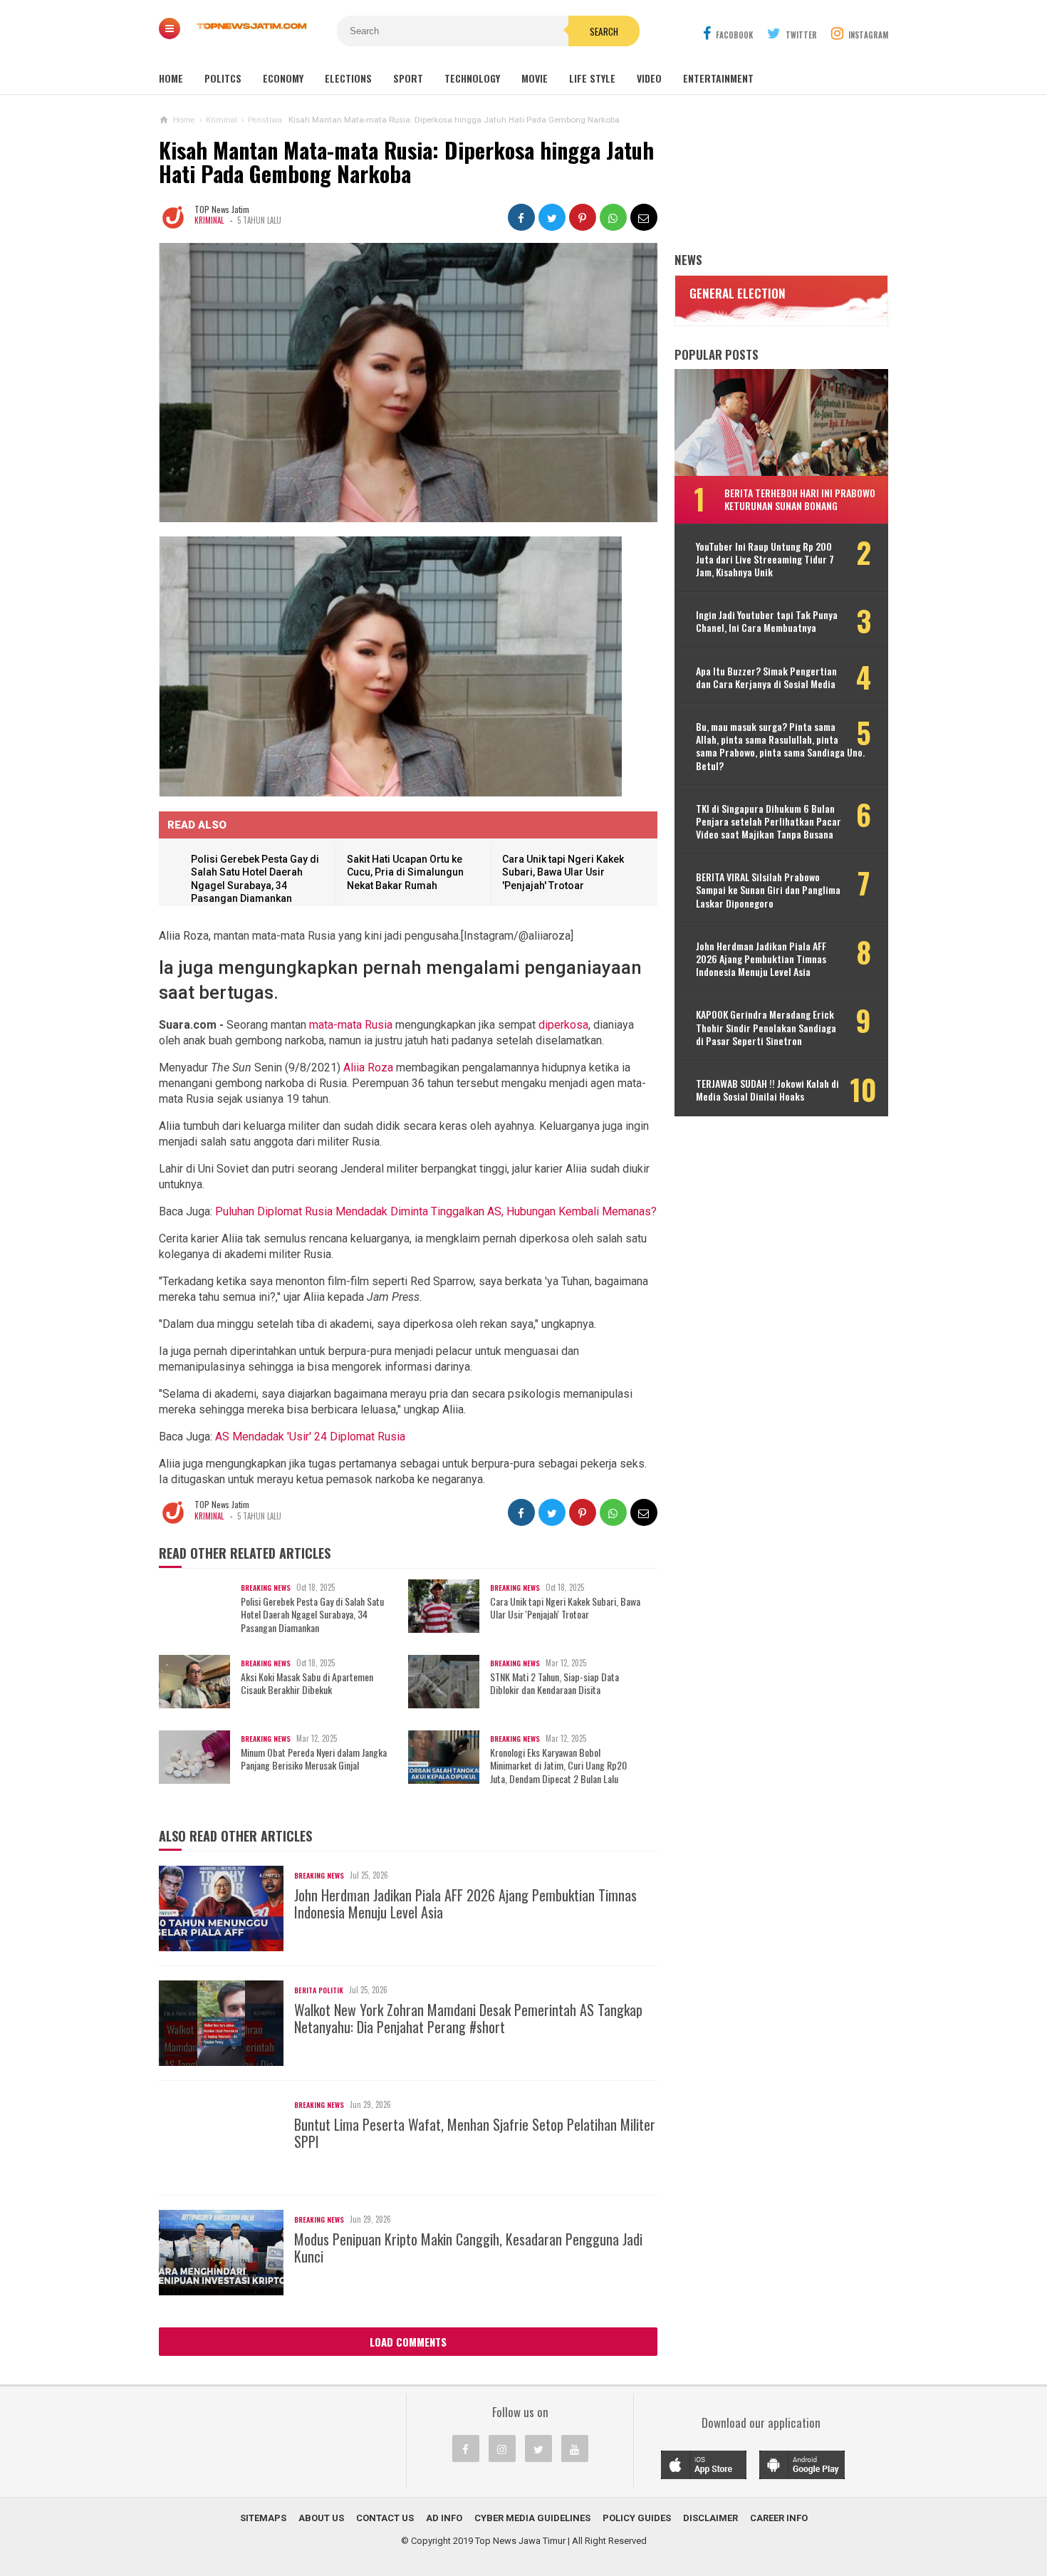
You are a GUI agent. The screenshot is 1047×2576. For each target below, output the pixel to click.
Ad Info (444, 2518)
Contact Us (385, 2518)
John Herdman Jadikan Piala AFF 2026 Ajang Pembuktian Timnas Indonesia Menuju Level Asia (465, 1904)
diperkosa (563, 1025)
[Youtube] (575, 2448)
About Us (321, 2518)
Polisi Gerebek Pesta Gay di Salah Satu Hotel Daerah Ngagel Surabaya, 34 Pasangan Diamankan (312, 1615)
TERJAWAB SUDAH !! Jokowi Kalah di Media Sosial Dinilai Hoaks (767, 1090)
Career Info (779, 2518)
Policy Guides (637, 2518)
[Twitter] (538, 2448)
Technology (472, 78)
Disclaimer (710, 2518)
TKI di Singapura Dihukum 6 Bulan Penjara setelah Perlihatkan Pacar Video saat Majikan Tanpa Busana (769, 822)
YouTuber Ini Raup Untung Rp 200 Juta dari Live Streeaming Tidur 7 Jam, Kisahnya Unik (765, 560)
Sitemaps (263, 2518)
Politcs (223, 78)
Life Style (592, 78)
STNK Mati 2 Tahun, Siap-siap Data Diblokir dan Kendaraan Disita (554, 1683)
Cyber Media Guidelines (532, 2518)
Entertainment (718, 78)
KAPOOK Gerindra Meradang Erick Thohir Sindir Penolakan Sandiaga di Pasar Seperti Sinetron (766, 1028)
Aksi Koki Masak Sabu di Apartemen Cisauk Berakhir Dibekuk (307, 1683)
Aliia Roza (368, 1068)
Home (171, 78)
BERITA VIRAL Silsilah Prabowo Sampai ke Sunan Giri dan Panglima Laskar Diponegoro (768, 890)
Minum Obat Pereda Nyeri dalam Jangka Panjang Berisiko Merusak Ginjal (314, 1759)
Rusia (379, 1025)
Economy (283, 78)
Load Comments (408, 2342)
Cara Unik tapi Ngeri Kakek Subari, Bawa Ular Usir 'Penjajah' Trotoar (563, 872)
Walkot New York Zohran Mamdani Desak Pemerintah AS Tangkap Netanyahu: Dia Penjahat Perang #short (468, 2018)
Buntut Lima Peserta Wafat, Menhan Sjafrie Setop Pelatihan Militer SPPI (475, 2133)
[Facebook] (466, 2448)
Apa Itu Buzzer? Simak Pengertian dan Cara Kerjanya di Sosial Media (766, 677)
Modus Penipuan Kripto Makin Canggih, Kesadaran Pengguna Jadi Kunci (468, 2248)
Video (649, 78)
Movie (535, 78)
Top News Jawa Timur (520, 2541)
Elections (348, 78)
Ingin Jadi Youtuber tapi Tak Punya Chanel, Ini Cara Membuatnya (767, 621)
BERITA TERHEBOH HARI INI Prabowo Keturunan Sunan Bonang (800, 499)
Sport (408, 78)
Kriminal (209, 220)
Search (604, 31)
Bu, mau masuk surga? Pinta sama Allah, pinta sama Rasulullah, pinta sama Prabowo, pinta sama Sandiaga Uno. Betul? (780, 746)
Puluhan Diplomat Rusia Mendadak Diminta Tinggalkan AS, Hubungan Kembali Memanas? (436, 1211)
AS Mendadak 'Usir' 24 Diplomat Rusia (310, 1437)
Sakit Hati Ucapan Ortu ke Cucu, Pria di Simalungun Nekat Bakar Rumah (405, 872)
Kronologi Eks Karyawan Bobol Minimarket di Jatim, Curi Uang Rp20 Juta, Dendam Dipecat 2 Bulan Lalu (558, 1766)
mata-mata (335, 1025)
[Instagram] (502, 2448)
